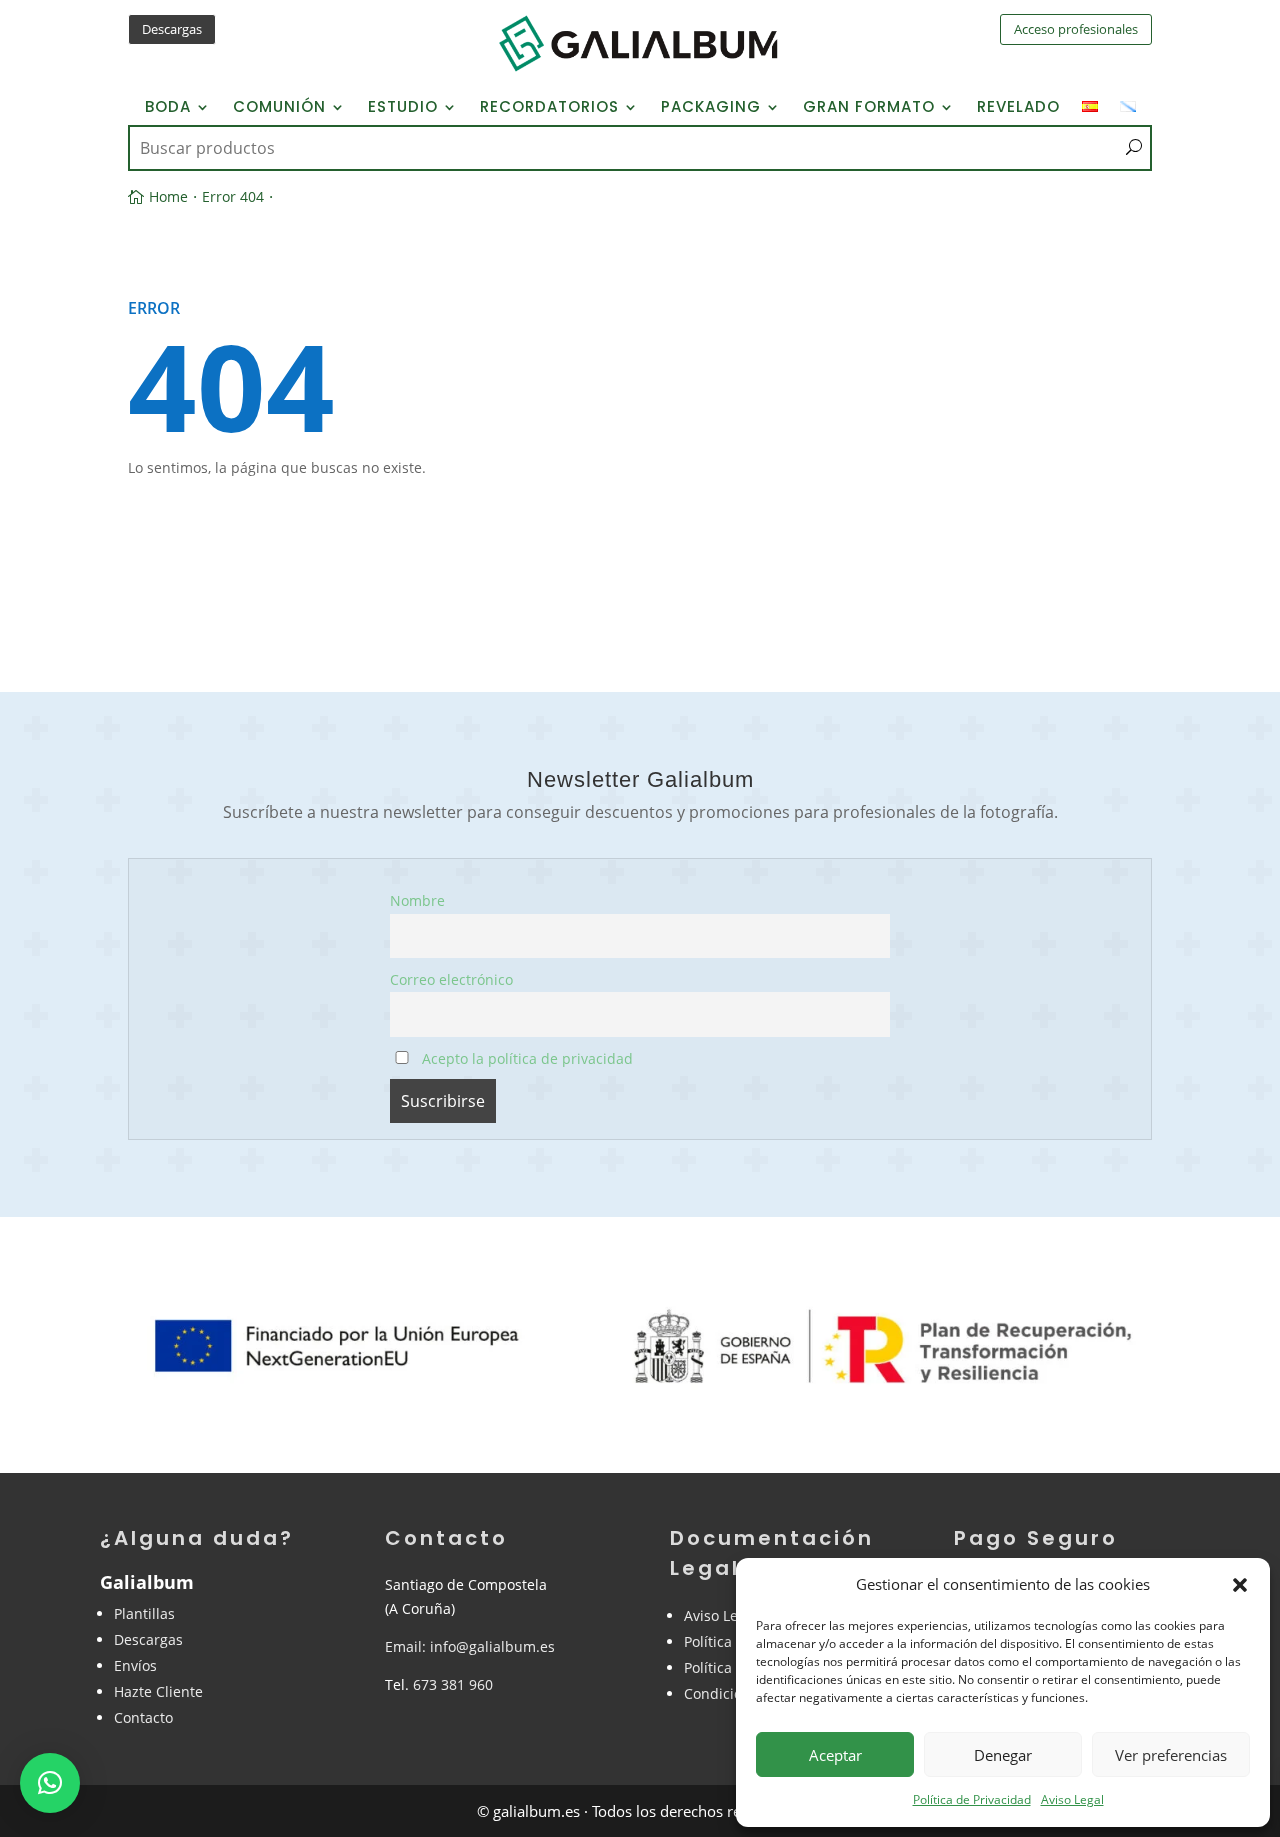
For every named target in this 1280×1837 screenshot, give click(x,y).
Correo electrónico (451, 979)
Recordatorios (549, 108)
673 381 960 (453, 1684)
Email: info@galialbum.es (470, 1646)
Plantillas (144, 1613)
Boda (168, 108)
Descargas (172, 29)
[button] (1240, 1585)
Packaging (711, 108)
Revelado (1018, 108)
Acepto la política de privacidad (525, 1058)
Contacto (143, 1717)
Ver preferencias (1171, 1755)
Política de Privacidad (972, 1799)
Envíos (135, 1665)
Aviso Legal (1072, 1799)
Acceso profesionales (1076, 29)
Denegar (1003, 1755)
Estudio (403, 108)
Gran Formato (869, 108)
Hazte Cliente (158, 1691)
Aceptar (835, 1755)
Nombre (417, 900)
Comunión (279, 108)
